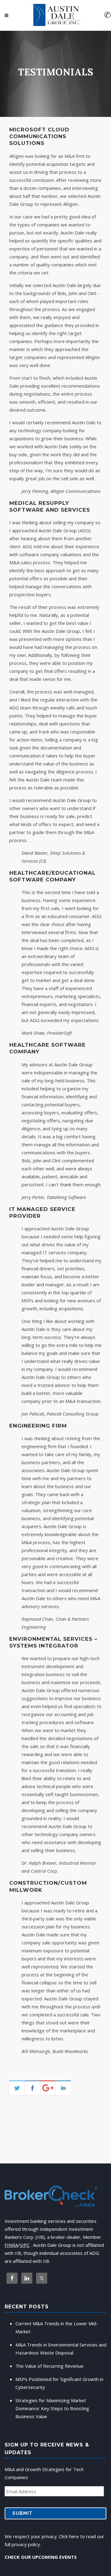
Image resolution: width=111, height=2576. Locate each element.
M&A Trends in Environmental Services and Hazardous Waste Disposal (61, 2349)
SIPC (25, 2245)
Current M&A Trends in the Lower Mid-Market (57, 2327)
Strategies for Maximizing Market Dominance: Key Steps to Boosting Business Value (52, 2408)
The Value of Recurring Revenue (49, 2366)
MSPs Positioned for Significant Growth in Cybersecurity (59, 2383)
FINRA (11, 2245)
